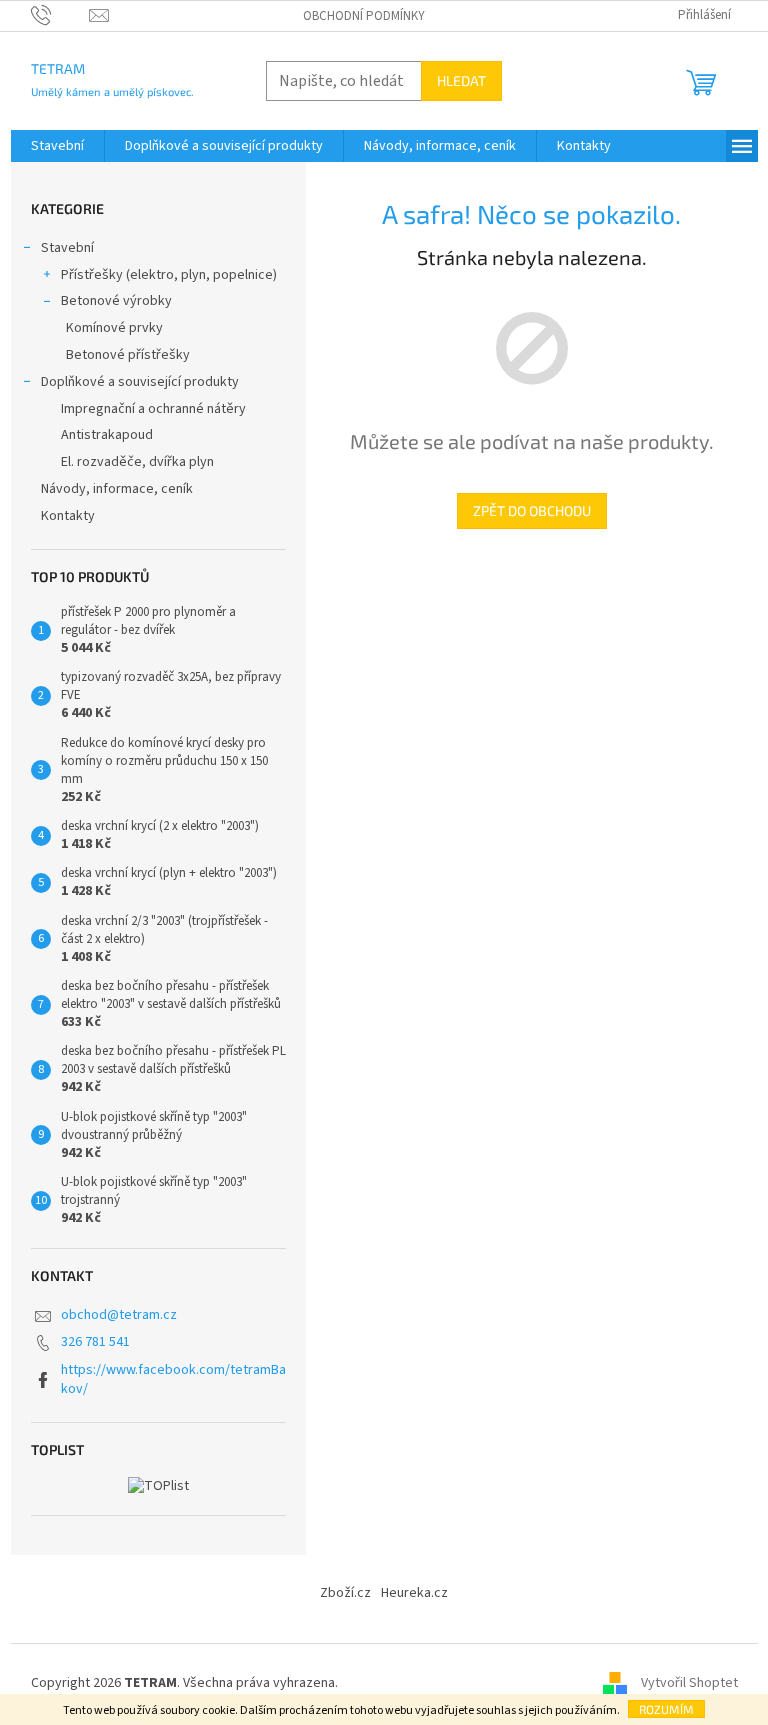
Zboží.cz (345, 1593)
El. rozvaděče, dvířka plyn (137, 462)
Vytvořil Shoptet (689, 1684)
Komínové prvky (114, 328)
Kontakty (68, 516)
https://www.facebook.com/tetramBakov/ (173, 1379)
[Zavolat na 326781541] (60, 15)
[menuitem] (57, 146)
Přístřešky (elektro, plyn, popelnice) (169, 275)
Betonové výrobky (116, 301)
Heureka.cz (414, 1593)
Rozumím (666, 1709)
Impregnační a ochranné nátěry (153, 409)
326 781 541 (95, 1342)
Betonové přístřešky (128, 355)
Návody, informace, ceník (117, 489)
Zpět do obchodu (532, 510)
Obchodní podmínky (364, 16)
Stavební (67, 248)
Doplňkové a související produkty (140, 382)
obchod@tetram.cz (119, 1315)
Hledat (461, 80)
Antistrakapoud (107, 435)
